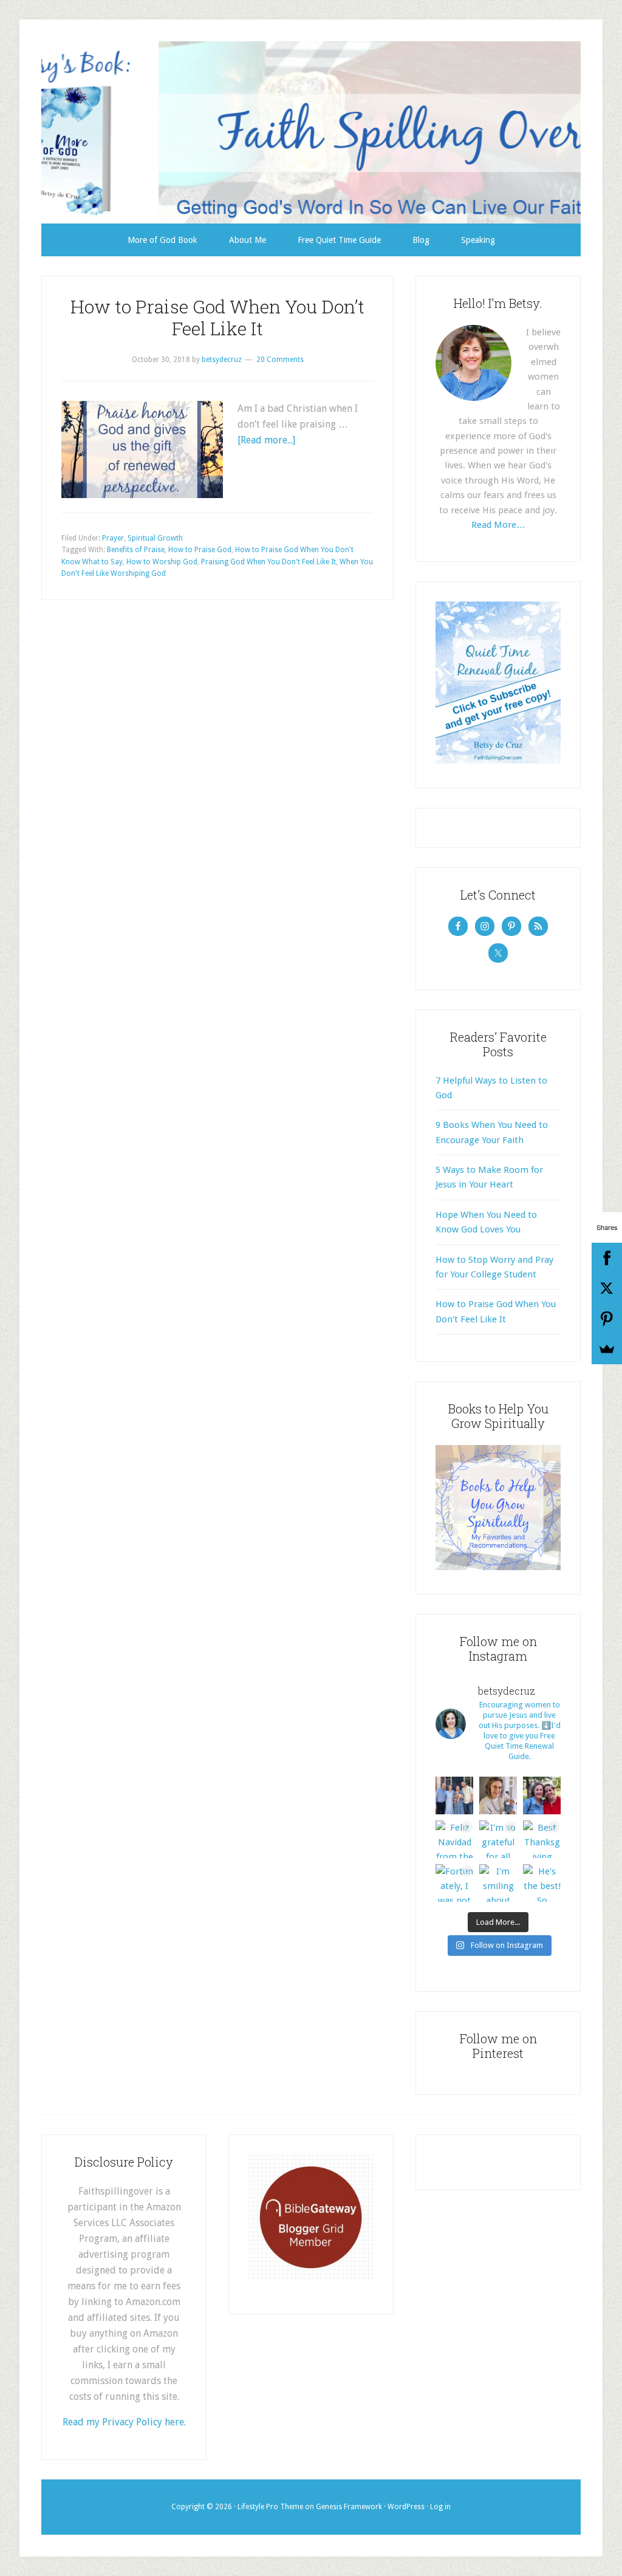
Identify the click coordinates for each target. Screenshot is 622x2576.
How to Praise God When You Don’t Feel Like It (217, 317)
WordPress (406, 2507)
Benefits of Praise (136, 550)
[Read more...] (266, 440)
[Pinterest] (607, 1319)
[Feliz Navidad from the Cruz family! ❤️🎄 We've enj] (454, 1839)
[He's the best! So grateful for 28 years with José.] (542, 1883)
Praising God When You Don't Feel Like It (268, 562)
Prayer (113, 538)
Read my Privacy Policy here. (124, 2422)
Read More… (498, 525)
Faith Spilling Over (311, 132)
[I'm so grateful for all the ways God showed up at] (498, 1839)
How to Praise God (200, 550)
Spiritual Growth (155, 538)
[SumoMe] (607, 1349)
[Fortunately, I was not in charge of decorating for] (454, 1883)
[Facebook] (607, 1258)
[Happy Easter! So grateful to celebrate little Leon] (454, 1795)
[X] (607, 1288)
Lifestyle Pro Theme (270, 2507)
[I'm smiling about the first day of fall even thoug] (498, 1883)
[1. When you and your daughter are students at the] (542, 1795)
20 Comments (280, 360)
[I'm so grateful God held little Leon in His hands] (498, 1795)
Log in (440, 2507)
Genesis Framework (349, 2507)
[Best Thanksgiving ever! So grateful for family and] (542, 1839)
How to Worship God (162, 562)
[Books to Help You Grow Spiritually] (498, 1567)
